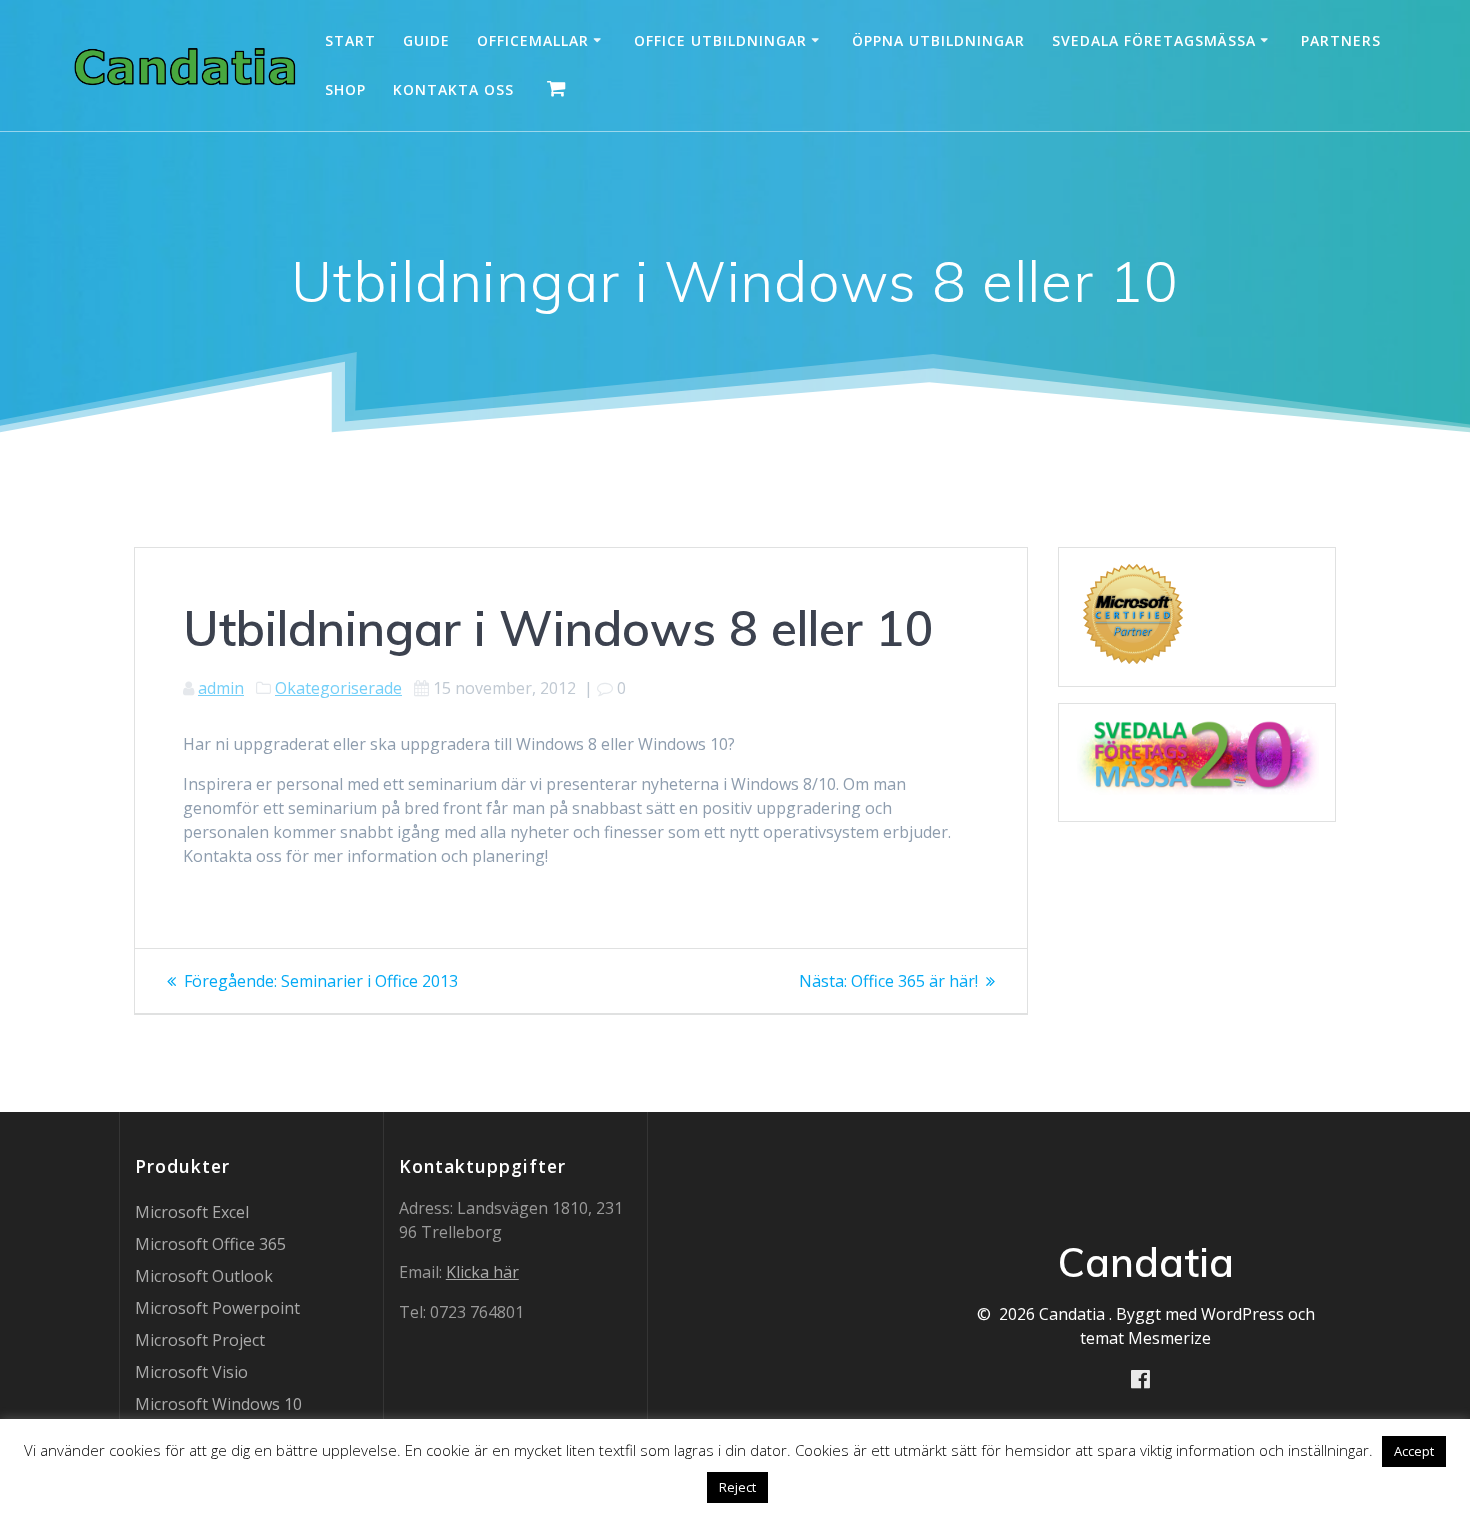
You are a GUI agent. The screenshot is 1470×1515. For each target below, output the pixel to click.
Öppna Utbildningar (938, 40)
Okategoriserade (338, 688)
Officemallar (533, 40)
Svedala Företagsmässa (1154, 40)
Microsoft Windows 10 (218, 1404)
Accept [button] (1414, 1451)
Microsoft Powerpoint (217, 1308)
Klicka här (482, 1272)
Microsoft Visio (191, 1372)
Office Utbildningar (720, 40)
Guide (426, 40)
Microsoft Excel (192, 1212)
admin (221, 688)
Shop (345, 89)
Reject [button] (737, 1487)
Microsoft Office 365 (210, 1244)
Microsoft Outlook (204, 1276)
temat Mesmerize (1145, 1338)
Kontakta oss (453, 89)
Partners (1341, 40)
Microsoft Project (200, 1340)
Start (350, 40)
